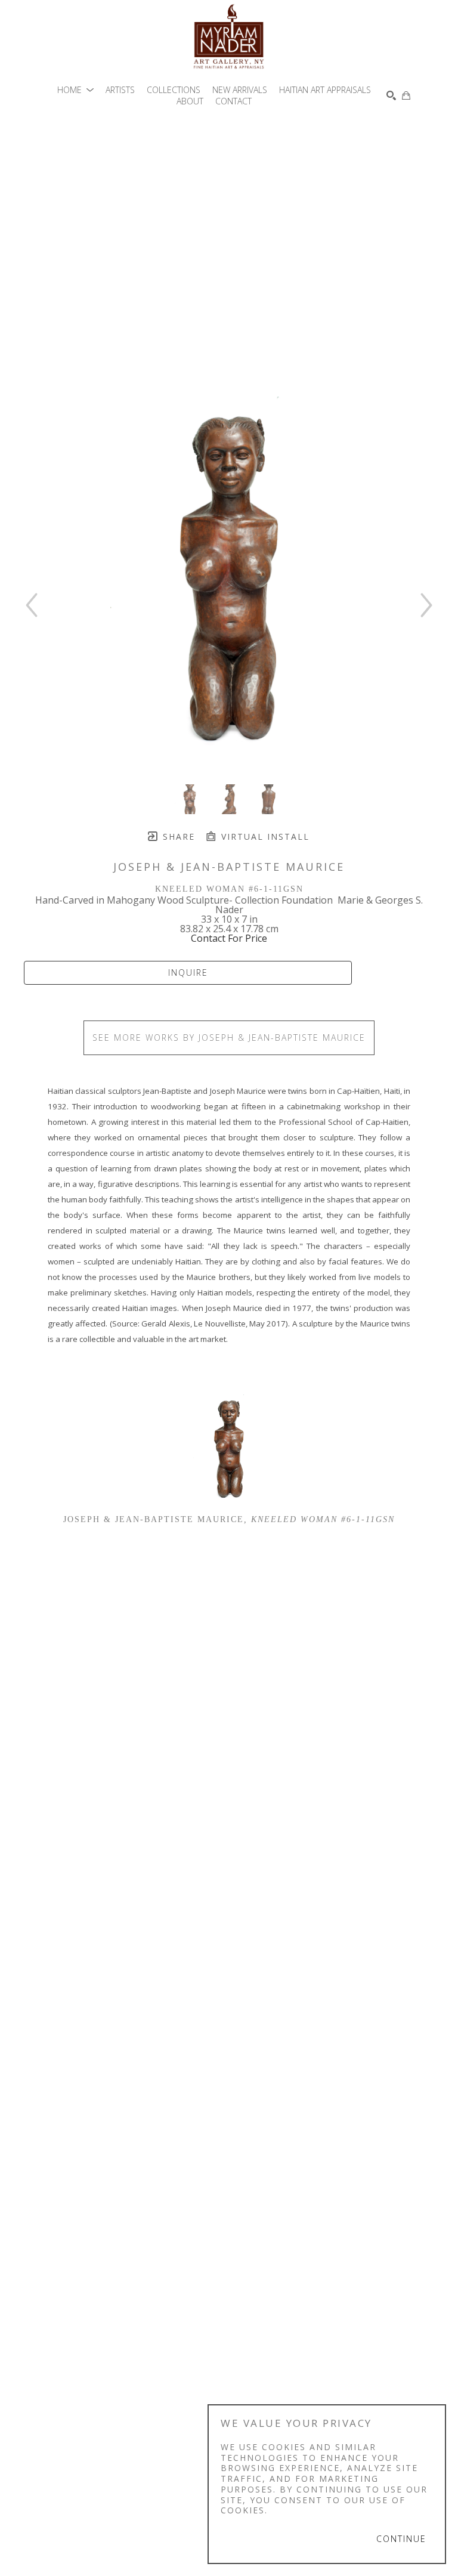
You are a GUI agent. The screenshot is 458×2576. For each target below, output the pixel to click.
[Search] (391, 95)
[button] (75, 90)
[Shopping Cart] (406, 95)
